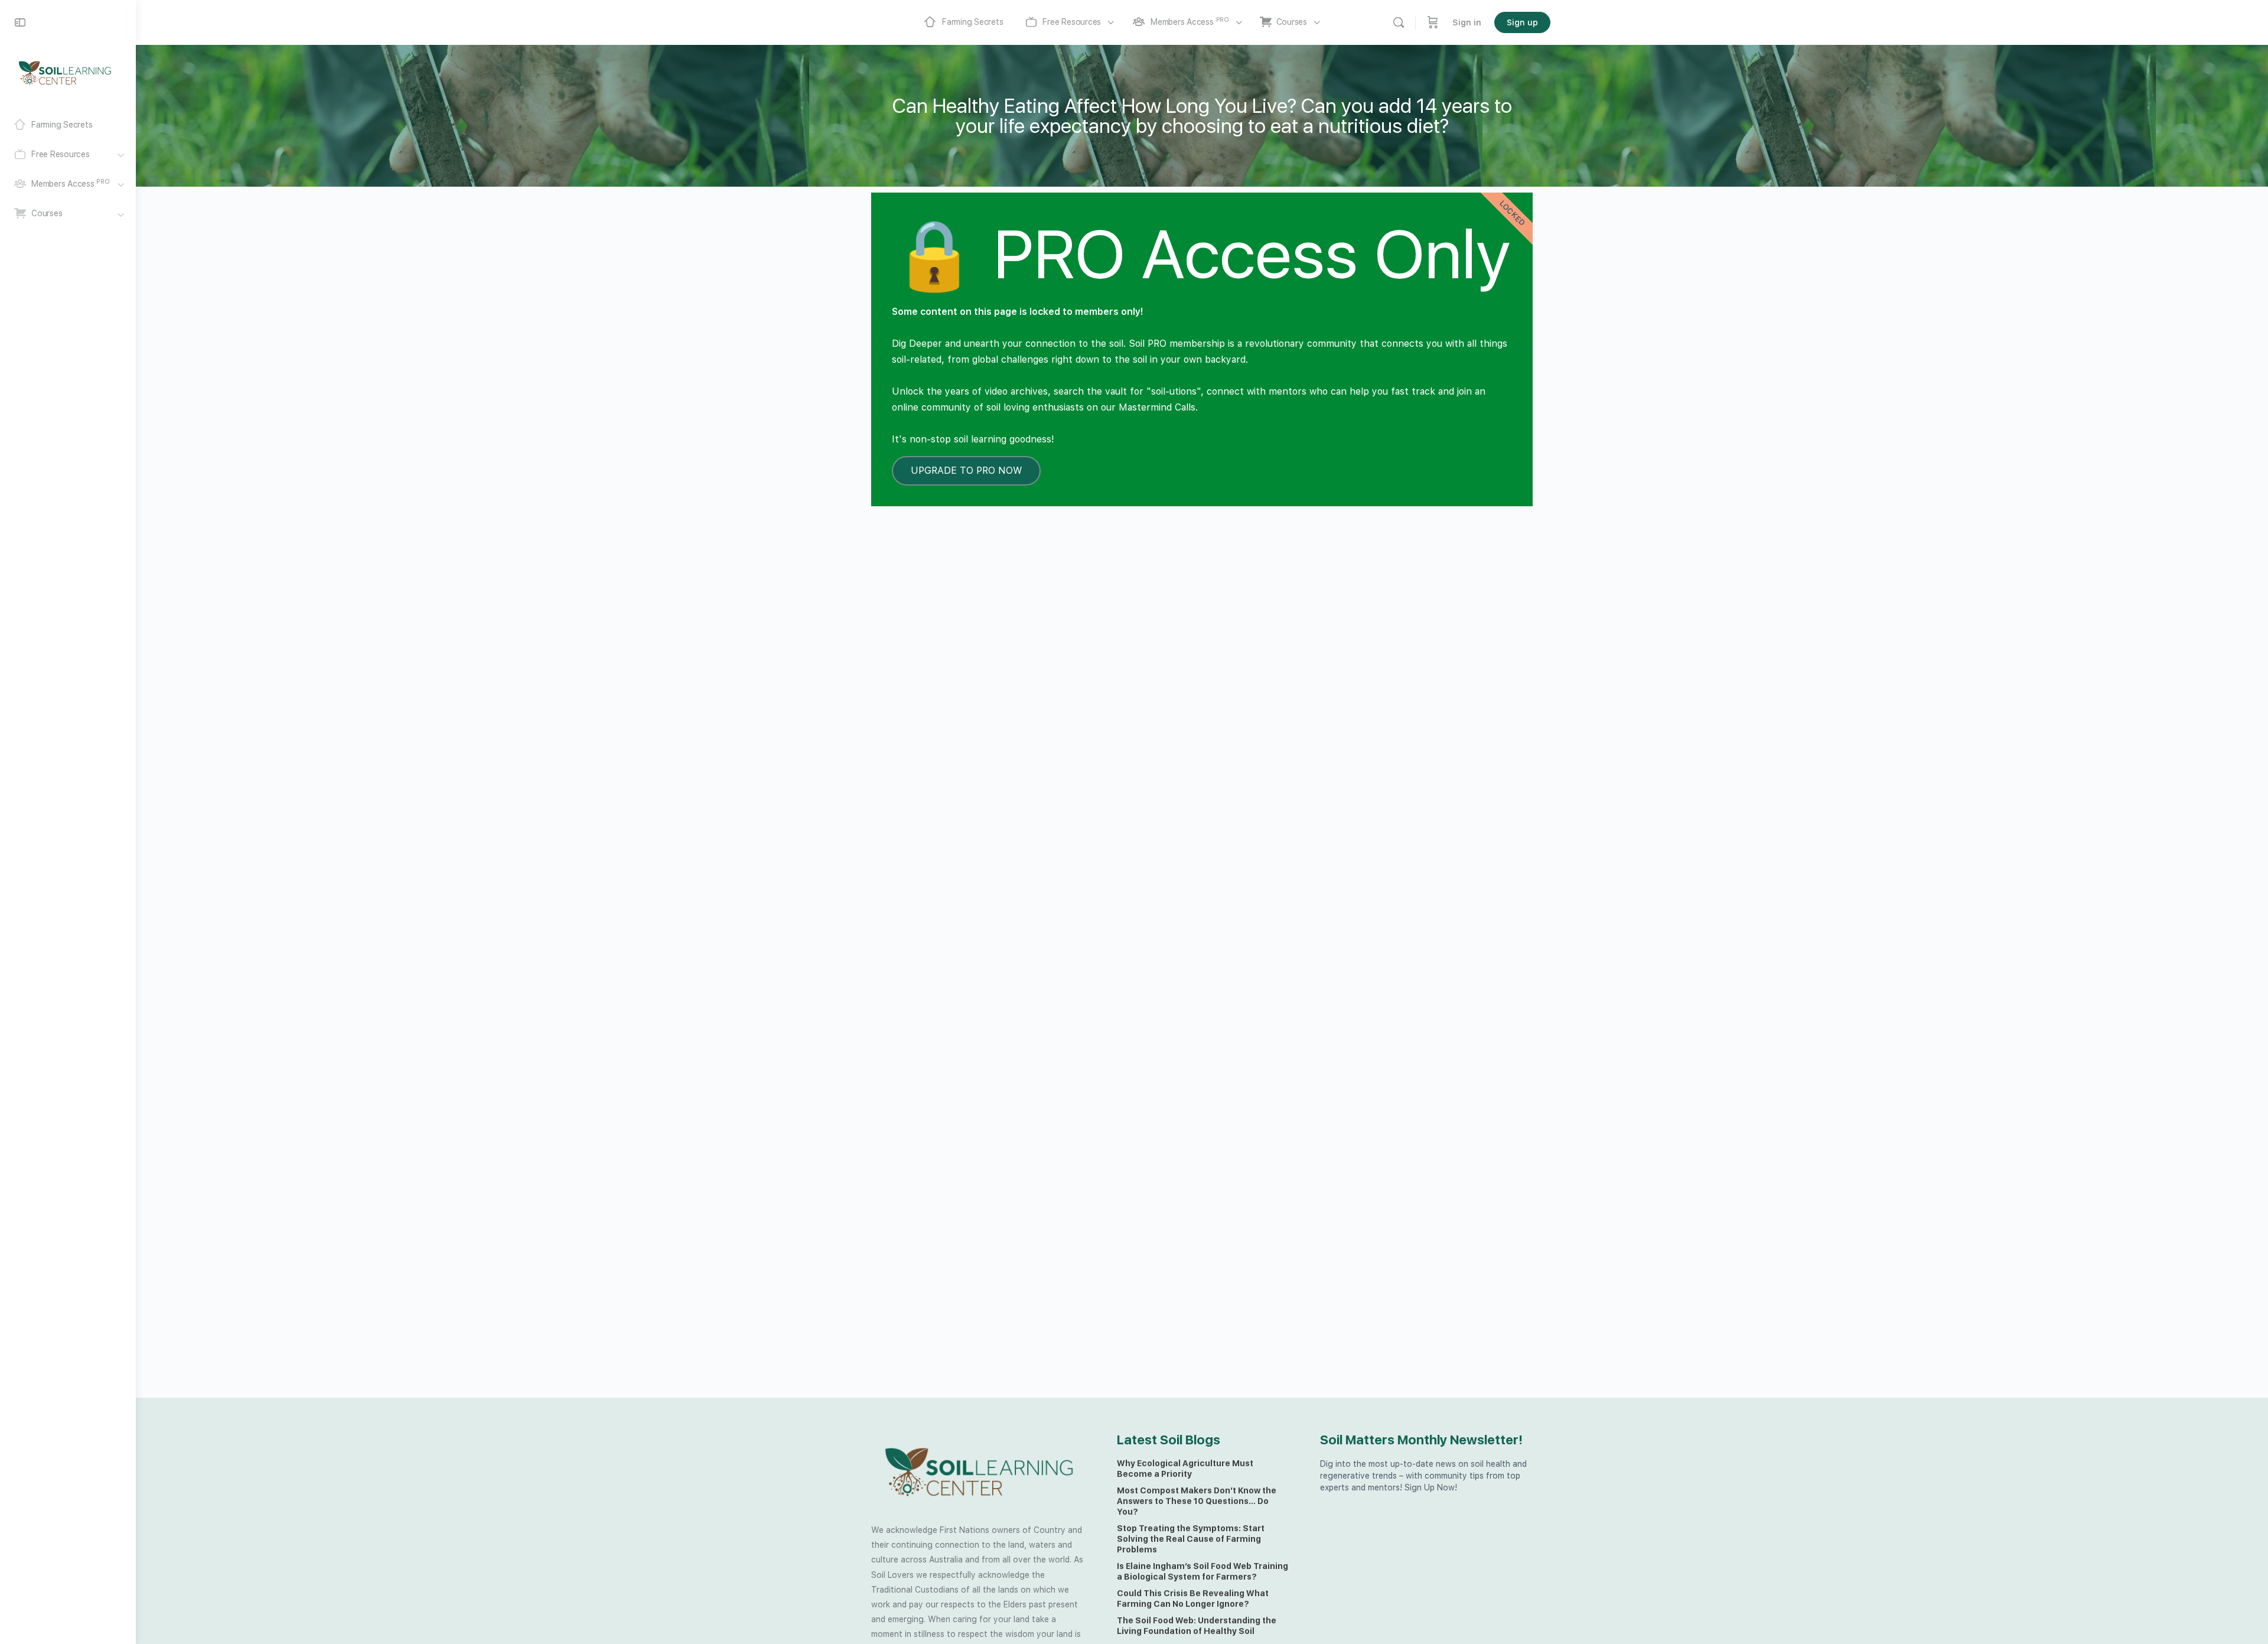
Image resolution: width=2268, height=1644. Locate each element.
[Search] (1399, 22)
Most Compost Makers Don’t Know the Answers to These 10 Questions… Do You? (1197, 1501)
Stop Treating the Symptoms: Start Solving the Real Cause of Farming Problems (1191, 1539)
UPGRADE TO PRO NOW (966, 471)
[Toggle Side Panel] (20, 22)
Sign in (1467, 22)
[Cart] (1433, 22)
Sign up (1522, 22)
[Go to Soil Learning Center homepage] (65, 72)
